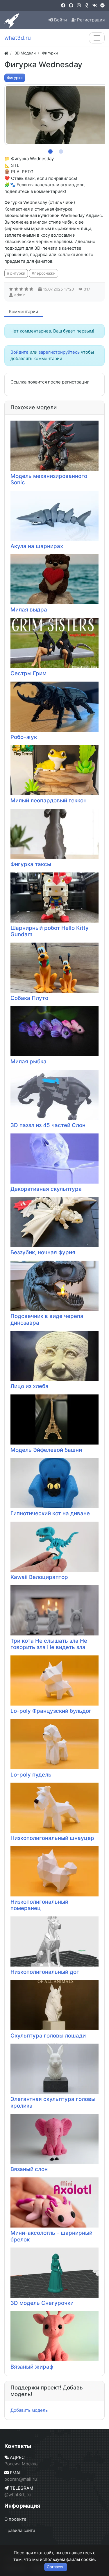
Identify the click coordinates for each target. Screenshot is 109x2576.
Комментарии (24, 312)
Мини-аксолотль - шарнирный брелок (51, 2236)
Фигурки (15, 78)
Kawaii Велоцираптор (39, 1577)
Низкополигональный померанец (39, 1905)
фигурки (18, 273)
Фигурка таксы (31, 864)
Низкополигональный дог (45, 1972)
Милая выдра (29, 610)
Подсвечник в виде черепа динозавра (47, 1319)
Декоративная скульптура (46, 1189)
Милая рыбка (28, 1061)
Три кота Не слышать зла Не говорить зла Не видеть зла (49, 1644)
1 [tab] (49, 150)
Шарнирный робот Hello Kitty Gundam (50, 931)
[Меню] (97, 38)
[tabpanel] (57, 115)
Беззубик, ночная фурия (43, 1252)
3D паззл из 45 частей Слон (48, 1125)
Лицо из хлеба (30, 1386)
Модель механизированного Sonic (49, 479)
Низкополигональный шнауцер (52, 1838)
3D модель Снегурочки (42, 2303)
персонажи (45, 273)
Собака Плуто (29, 998)
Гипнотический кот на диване (50, 1513)
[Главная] (6, 53)
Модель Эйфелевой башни (46, 1450)
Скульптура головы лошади (48, 2036)
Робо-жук (24, 737)
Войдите (19, 352)
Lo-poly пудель (31, 1775)
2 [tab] (60, 150)
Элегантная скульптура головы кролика (53, 2102)
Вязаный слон (29, 2169)
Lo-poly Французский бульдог (51, 1711)
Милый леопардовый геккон (49, 800)
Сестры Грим (28, 673)
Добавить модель (29, 2410)
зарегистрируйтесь (59, 352)
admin (20, 295)
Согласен (56, 2567)
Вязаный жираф (32, 2367)
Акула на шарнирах (37, 546)
